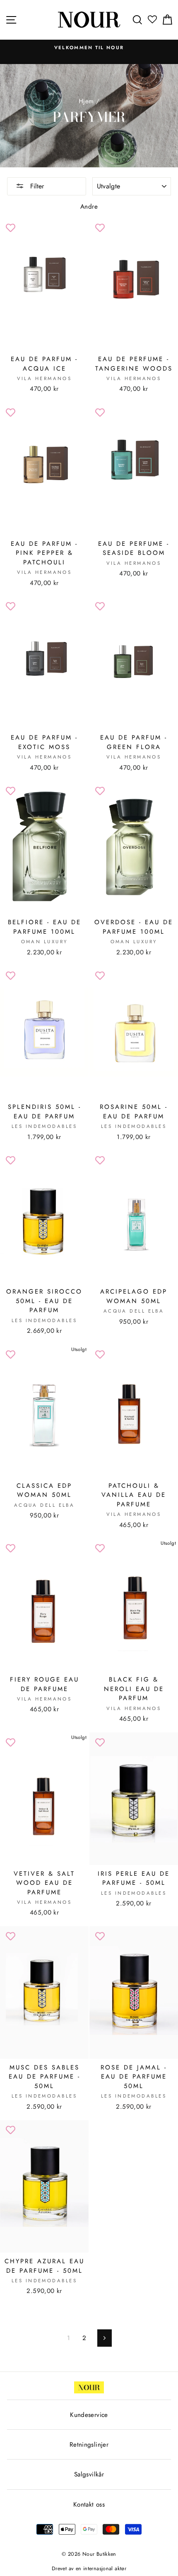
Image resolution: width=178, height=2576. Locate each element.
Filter (36, 186)
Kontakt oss (89, 2505)
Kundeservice (89, 2415)
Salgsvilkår (89, 2474)
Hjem (86, 101)
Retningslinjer (89, 2445)
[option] (89, 48)
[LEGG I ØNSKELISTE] (10, 228)
